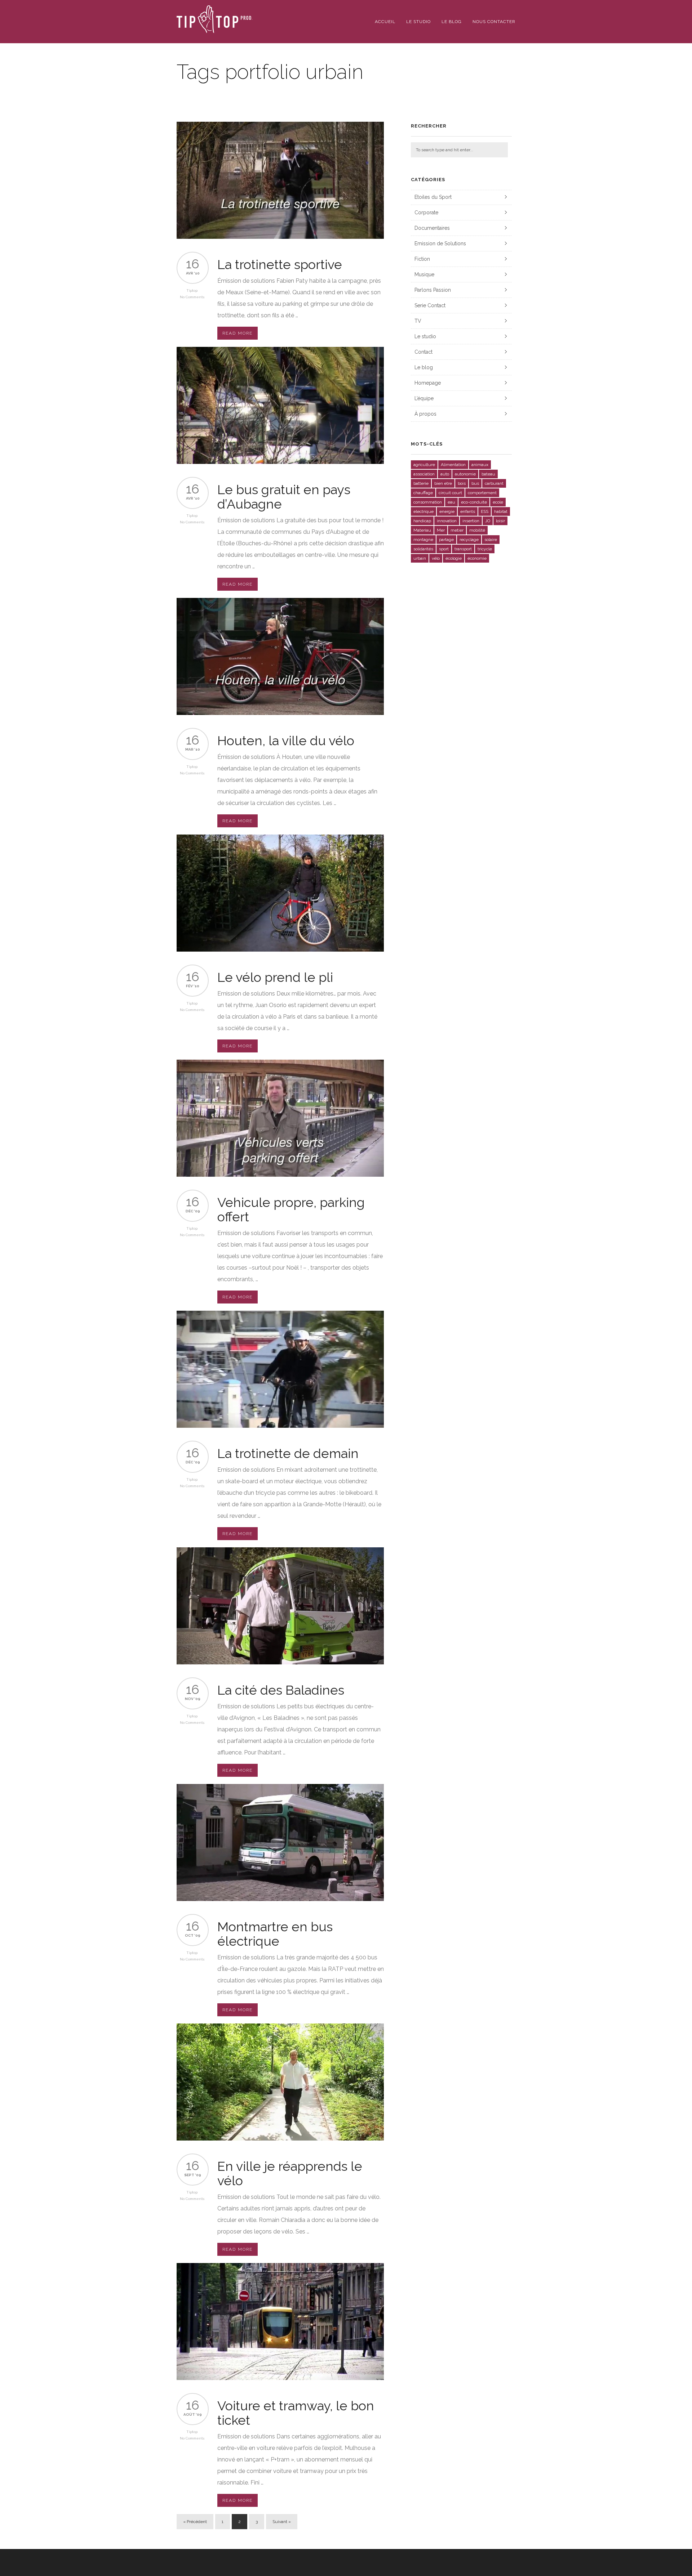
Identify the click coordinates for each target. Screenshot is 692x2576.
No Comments (192, 297)
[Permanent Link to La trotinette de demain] (280, 1426)
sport (444, 549)
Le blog (452, 22)
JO (488, 521)
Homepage (428, 383)
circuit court (450, 493)
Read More (238, 333)
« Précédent (195, 2522)
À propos (425, 414)
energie (447, 511)
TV (418, 321)
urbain (420, 558)
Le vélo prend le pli (275, 977)
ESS (485, 511)
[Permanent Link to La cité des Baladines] (280, 1662)
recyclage (469, 540)
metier (457, 530)
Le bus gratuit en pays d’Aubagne (284, 497)
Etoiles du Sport (433, 197)
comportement (482, 493)
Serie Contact (430, 305)
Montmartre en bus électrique (275, 1934)
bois (462, 483)
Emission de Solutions (440, 243)
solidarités (423, 549)
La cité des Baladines (281, 1690)
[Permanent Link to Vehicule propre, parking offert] (280, 1175)
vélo (436, 558)
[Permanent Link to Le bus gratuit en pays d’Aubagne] (280, 462)
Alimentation (453, 465)
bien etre (443, 483)
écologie (454, 558)
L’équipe (424, 398)
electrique (423, 511)
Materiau (422, 530)
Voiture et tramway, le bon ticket (296, 2413)
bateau (488, 474)
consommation (428, 502)
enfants (468, 511)
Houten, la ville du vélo (286, 741)
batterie (421, 483)
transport (463, 549)
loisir (500, 521)
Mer (441, 530)
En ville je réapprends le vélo (290, 2173)
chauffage (423, 493)
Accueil (385, 22)
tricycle (485, 549)
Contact (423, 352)
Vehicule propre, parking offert (291, 1209)
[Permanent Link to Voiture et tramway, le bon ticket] (280, 2378)
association (424, 474)
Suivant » (282, 2522)
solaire (491, 540)
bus (475, 483)
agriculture (424, 465)
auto (445, 474)
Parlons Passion (433, 290)
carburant (494, 483)
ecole (498, 502)
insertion (471, 521)
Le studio (418, 22)
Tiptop (192, 290)
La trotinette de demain (288, 1453)
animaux (480, 465)
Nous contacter (494, 22)
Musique (424, 274)
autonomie (465, 474)
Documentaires (432, 228)
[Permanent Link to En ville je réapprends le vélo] (280, 2139)
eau (451, 502)
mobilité (477, 530)
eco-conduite (474, 502)
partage (446, 540)
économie (477, 558)
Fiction (422, 259)
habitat (501, 511)
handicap (422, 521)
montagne (423, 540)
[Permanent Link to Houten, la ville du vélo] (280, 713)
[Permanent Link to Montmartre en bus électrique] (280, 1899)
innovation (447, 521)
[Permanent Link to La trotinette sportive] (280, 237)
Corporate (426, 213)
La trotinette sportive (280, 264)
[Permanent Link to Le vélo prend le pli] (280, 950)
